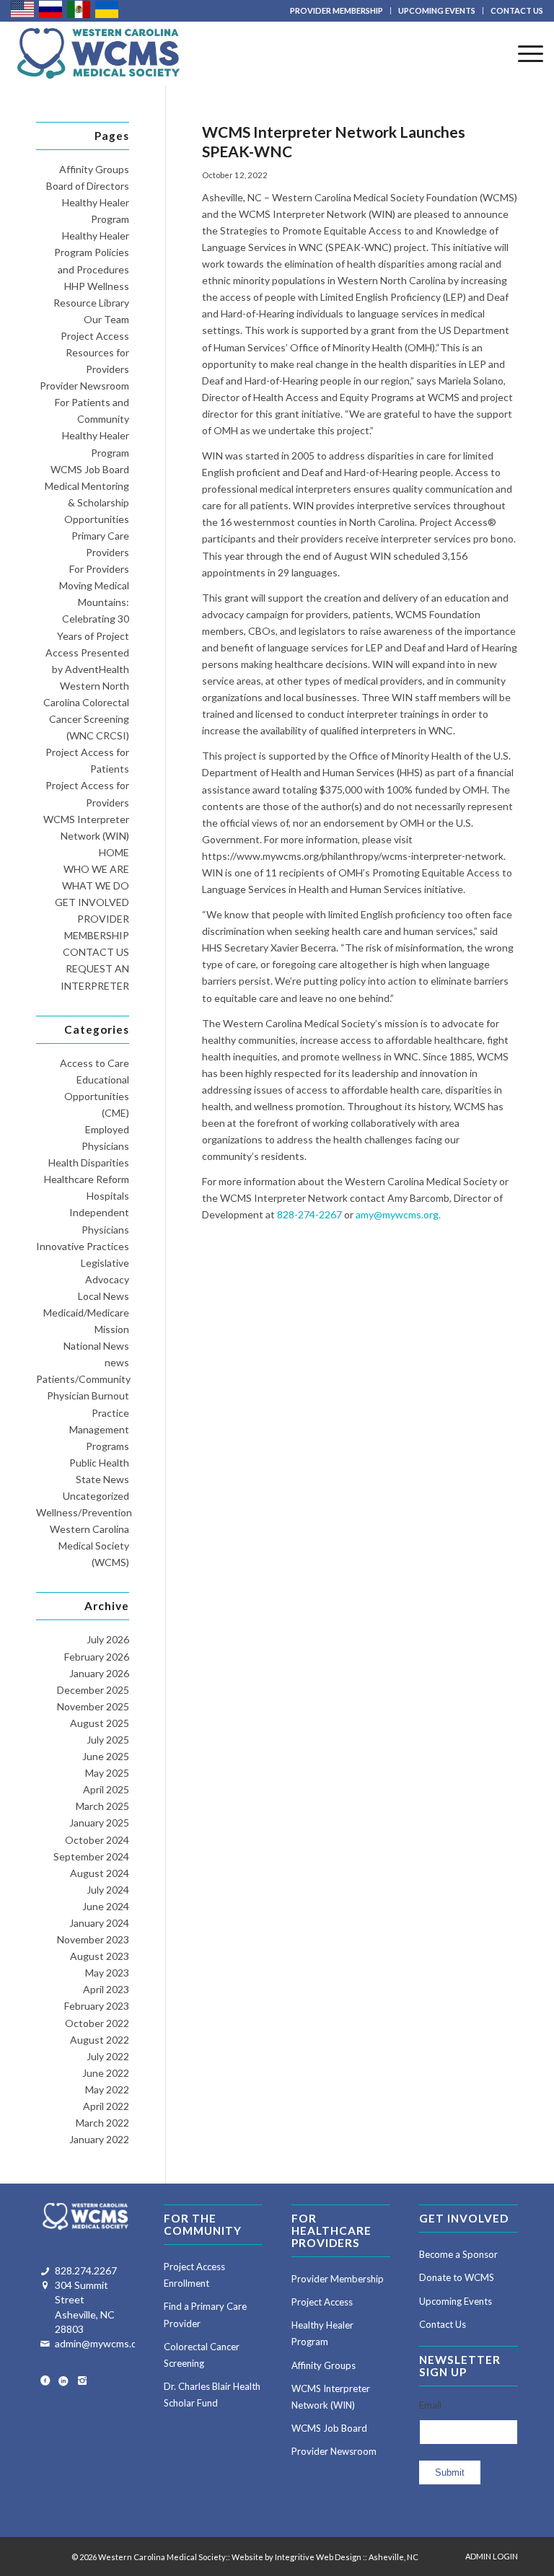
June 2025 (106, 1756)
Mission (112, 1329)
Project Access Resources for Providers (95, 352)
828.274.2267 (86, 2271)
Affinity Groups (94, 169)
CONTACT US (517, 10)
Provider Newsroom (84, 386)
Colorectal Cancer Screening (202, 2355)
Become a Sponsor (458, 2254)
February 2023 (97, 2006)
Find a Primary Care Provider (205, 2315)
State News (102, 1479)
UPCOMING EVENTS (437, 10)
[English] (23, 8)
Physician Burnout (88, 1395)
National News (96, 1346)
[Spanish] (79, 8)
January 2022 (99, 2139)
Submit (450, 2472)
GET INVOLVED (92, 902)
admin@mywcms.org (101, 2343)
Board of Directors (88, 186)
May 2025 (107, 1773)
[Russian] (51, 8)
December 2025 (93, 1690)
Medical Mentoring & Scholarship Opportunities (87, 502)
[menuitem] (337, 11)
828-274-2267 (309, 1214)
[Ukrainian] (107, 8)
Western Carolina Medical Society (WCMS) (89, 1546)
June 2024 (106, 1906)
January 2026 (99, 1673)
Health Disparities (89, 1162)
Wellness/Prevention (84, 1512)
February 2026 (97, 1657)
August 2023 (100, 1956)
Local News (104, 1296)
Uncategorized (96, 1496)
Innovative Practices (83, 1246)
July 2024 (108, 1890)
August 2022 (100, 2040)
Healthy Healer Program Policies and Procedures (92, 252)
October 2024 (97, 1840)
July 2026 (108, 1639)
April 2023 (106, 1989)
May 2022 (107, 2089)
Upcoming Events (456, 2301)
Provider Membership (338, 2279)
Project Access (322, 2302)
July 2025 (108, 1740)
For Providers (99, 569)
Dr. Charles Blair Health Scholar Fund (212, 2395)
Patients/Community (83, 1379)
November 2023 (93, 1939)
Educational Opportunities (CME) (97, 1096)
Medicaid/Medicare (86, 1313)
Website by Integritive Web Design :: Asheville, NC (325, 2557)
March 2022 (102, 2123)
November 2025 (93, 1706)
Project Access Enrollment (194, 2275)
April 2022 (106, 2106)
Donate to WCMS (457, 2277)
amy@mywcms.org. (398, 1214)
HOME (114, 852)
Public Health (99, 1463)
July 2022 (108, 2056)
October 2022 (97, 2023)
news (117, 1362)
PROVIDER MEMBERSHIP (337, 10)
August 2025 (100, 1723)
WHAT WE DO (96, 885)
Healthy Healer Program (322, 2333)
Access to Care (94, 1063)
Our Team (106, 319)
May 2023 (107, 1973)
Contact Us (443, 2324)
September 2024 (91, 1856)
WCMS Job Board (90, 469)
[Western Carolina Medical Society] (98, 53)
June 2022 (106, 2073)
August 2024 (100, 1873)
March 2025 (102, 1806)
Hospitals (108, 1196)
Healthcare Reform (87, 1179)
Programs (107, 1446)
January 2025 (99, 1823)
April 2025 (106, 1789)
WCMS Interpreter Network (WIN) (331, 2397)
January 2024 (99, 1923)
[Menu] (523, 53)
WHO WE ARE (96, 869)
